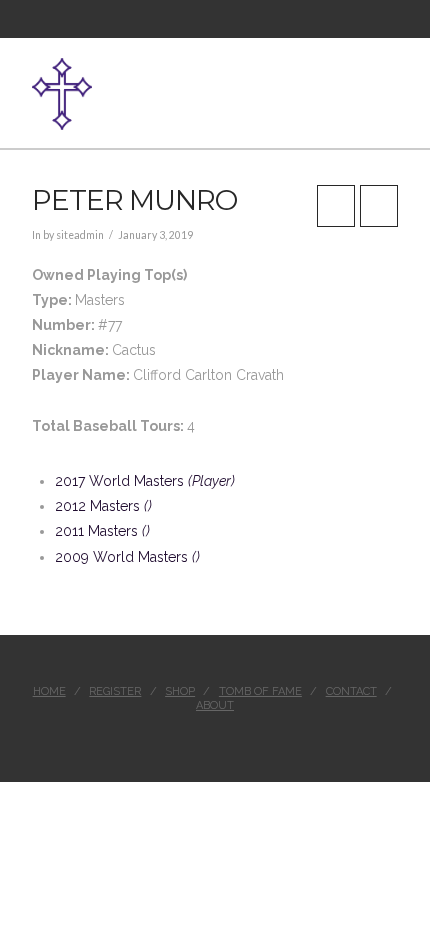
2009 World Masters (127, 557)
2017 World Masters (145, 481)
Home (49, 691)
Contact (351, 691)
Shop (180, 691)
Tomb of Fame (260, 691)
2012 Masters (103, 506)
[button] (390, 83)
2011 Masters (102, 531)
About (215, 705)
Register (115, 691)
